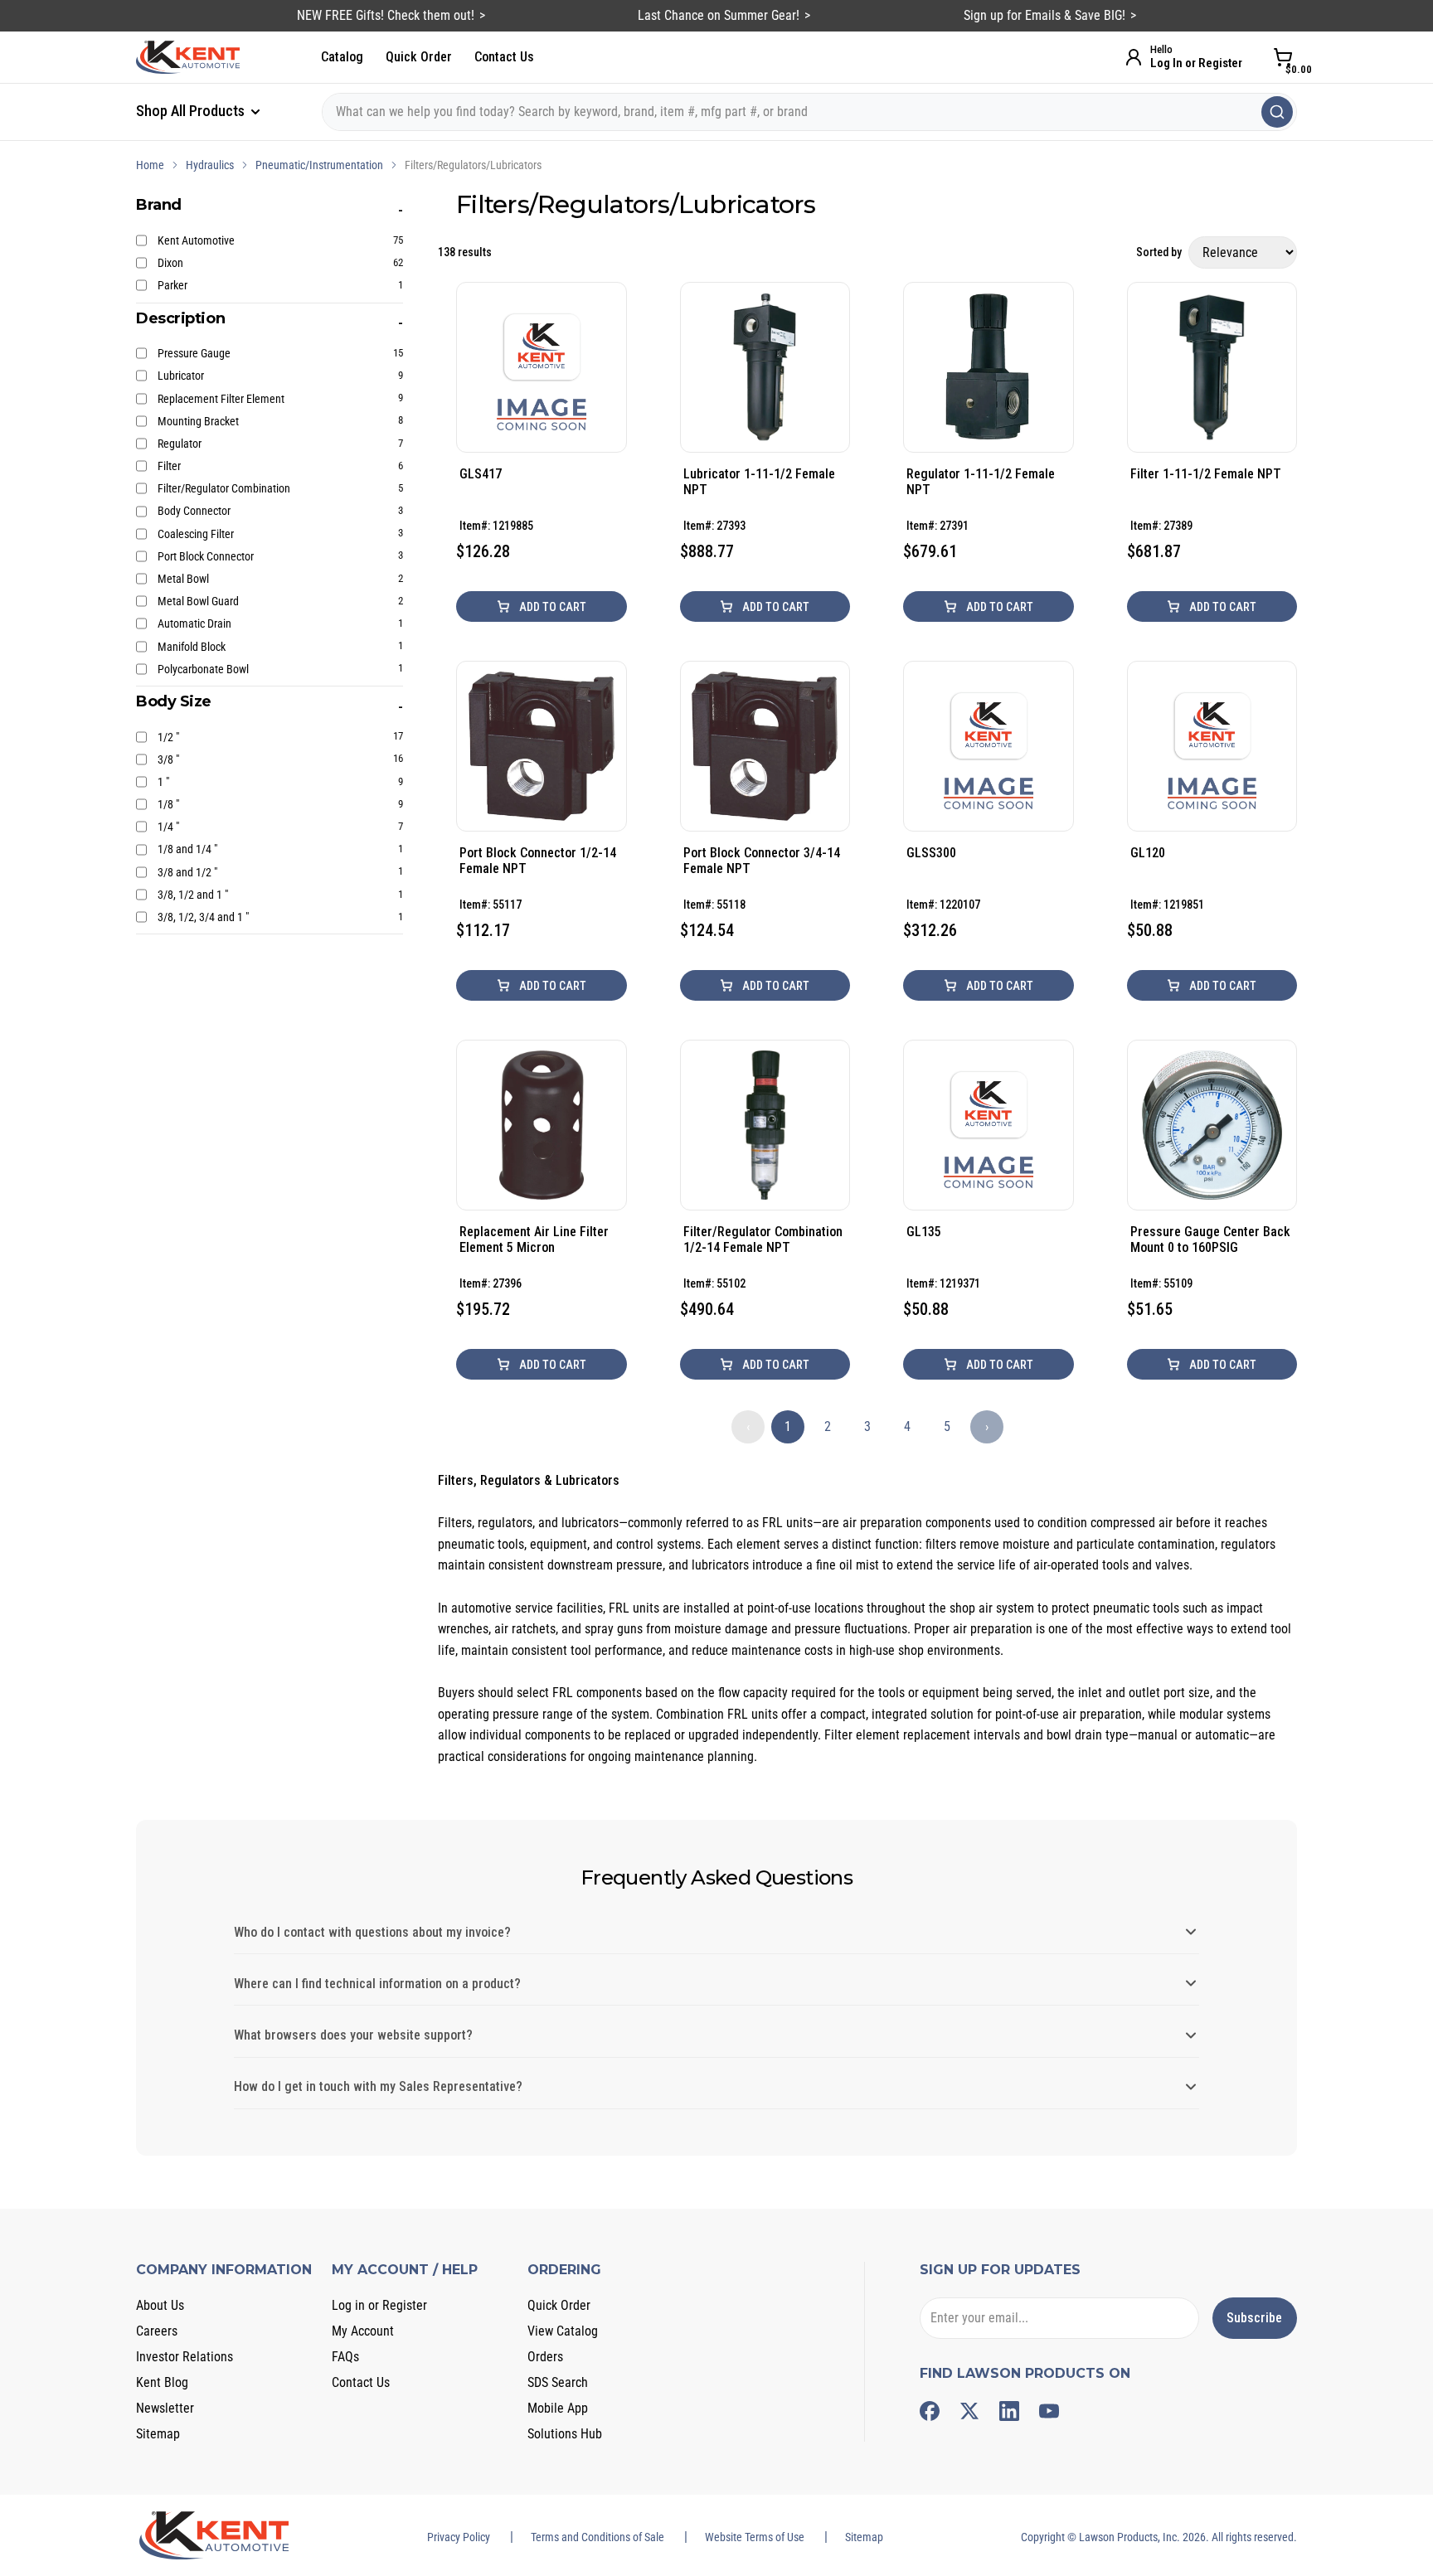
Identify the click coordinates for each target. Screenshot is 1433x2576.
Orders (545, 2357)
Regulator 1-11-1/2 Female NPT (981, 482)
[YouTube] (1049, 2411)
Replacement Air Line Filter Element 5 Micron (534, 1239)
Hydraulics (210, 165)
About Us (160, 2305)
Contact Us (504, 57)
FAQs (345, 2357)
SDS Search (558, 2382)
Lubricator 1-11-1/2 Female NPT (759, 482)
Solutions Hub (565, 2434)
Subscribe (1254, 2318)
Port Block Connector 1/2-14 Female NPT (538, 861)
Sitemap (158, 2434)
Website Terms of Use (755, 2537)
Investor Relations (185, 2357)
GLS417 (481, 474)
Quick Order (419, 57)
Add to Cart (551, 607)
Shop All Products (192, 111)
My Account (363, 2331)
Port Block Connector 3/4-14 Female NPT (762, 861)
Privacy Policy (459, 2537)
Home (150, 165)
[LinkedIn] (1009, 2411)
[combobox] (809, 112)
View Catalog (563, 2331)
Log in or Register (379, 2305)
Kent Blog (162, 2382)
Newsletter (165, 2408)
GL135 (924, 1232)
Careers (157, 2331)
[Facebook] (930, 2411)
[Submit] (1277, 112)
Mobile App (558, 2408)
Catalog (342, 57)
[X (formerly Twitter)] (969, 2411)
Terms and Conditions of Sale (597, 2537)
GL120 (1148, 853)
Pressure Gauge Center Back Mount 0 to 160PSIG (1210, 1239)
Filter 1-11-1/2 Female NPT (1206, 474)
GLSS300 (931, 853)
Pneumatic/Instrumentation (319, 165)
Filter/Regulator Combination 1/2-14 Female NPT (763, 1239)
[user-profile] (1134, 57)
